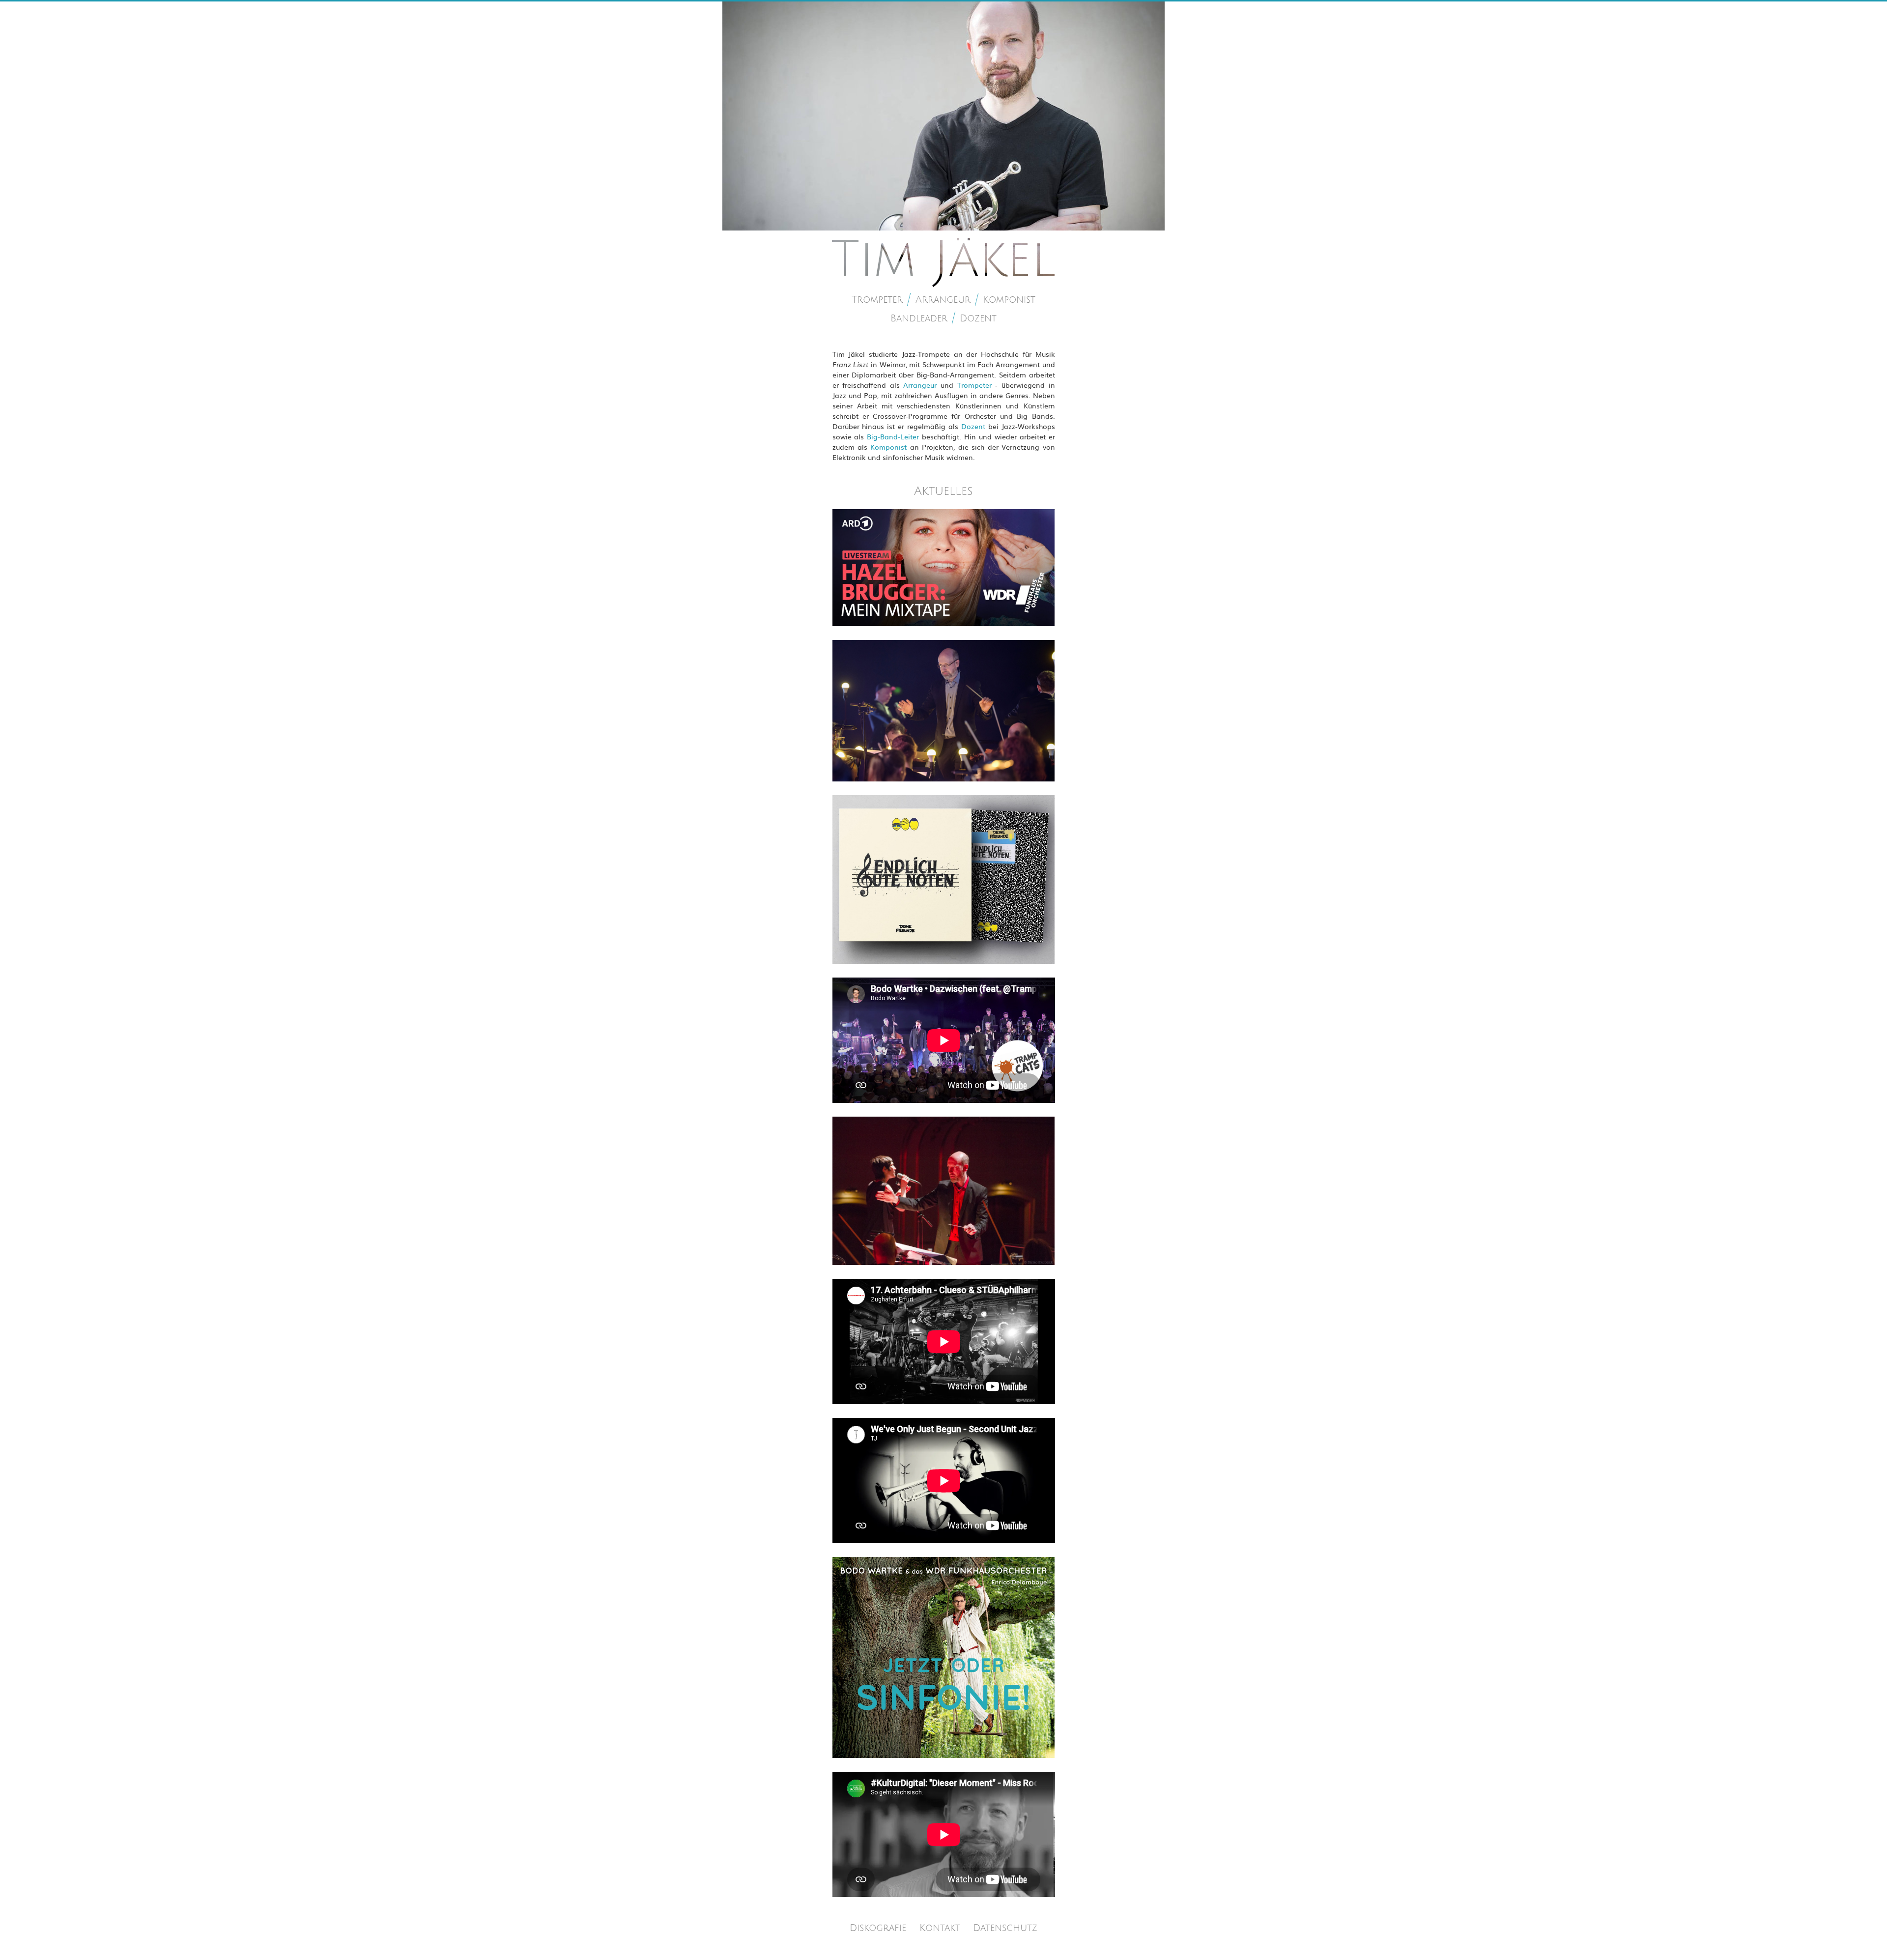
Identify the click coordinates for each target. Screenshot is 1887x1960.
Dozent (978, 319)
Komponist (1009, 300)
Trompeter (877, 300)
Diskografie (878, 1928)
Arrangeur (943, 300)
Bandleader (919, 319)
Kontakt (940, 1928)
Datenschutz (1005, 1928)
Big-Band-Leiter (893, 436)
